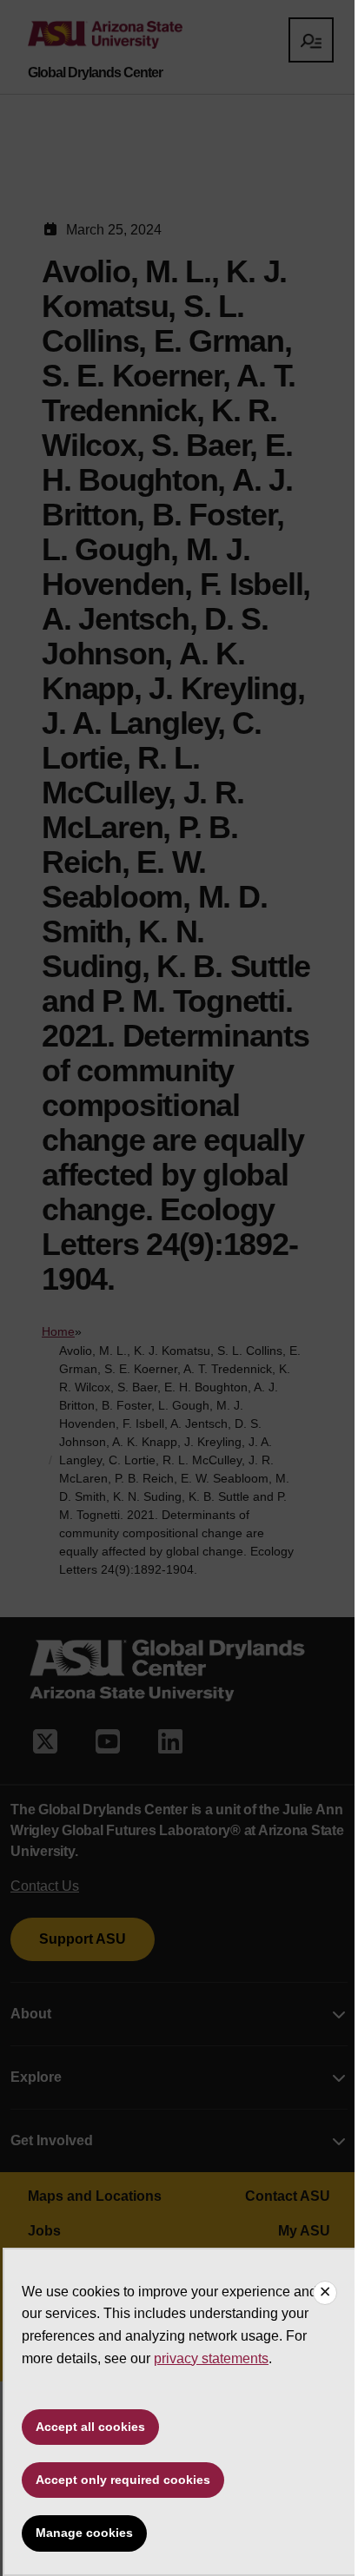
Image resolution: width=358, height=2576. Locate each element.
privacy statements (211, 2358)
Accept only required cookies (123, 2480)
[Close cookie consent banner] (325, 2293)
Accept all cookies (90, 2427)
